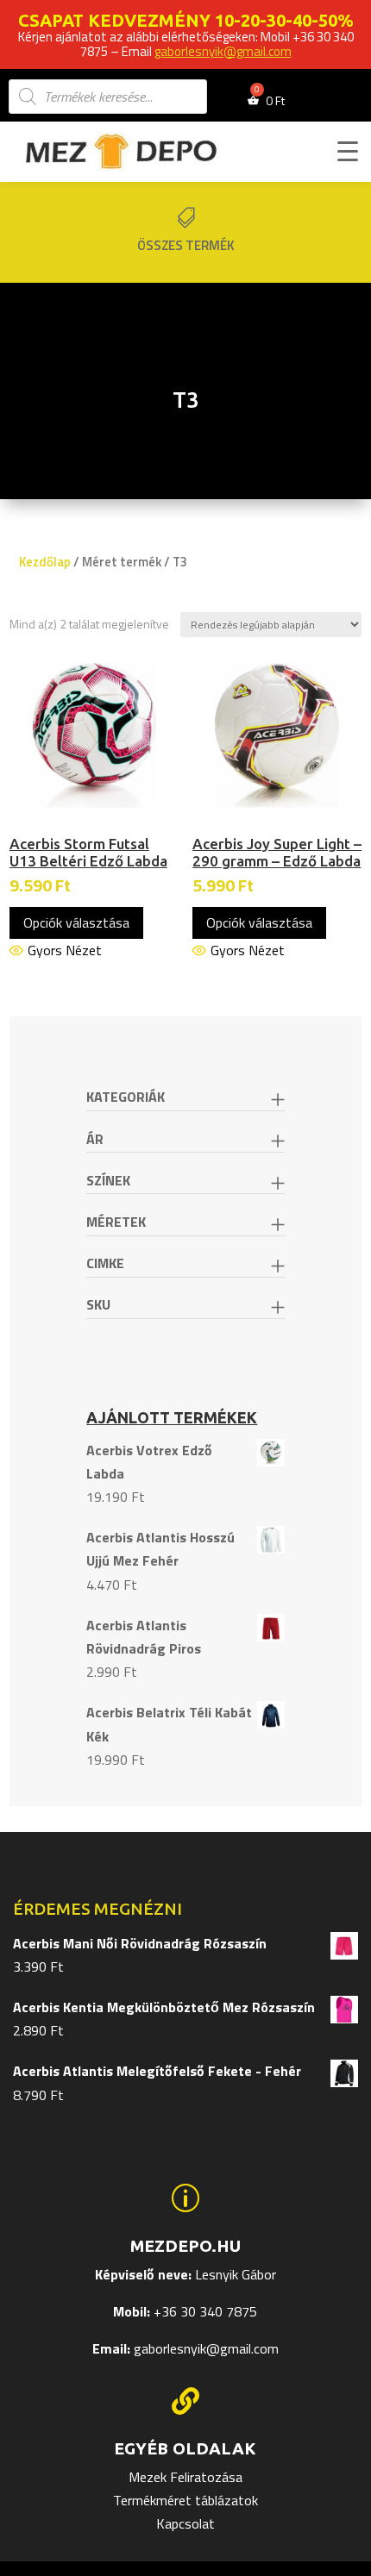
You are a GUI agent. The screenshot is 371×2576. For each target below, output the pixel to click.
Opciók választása (76, 922)
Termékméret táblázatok (185, 2500)
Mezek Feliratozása (185, 2477)
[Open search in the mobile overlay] (108, 97)
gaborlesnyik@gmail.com (223, 51)
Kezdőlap (45, 562)
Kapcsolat (185, 2523)
